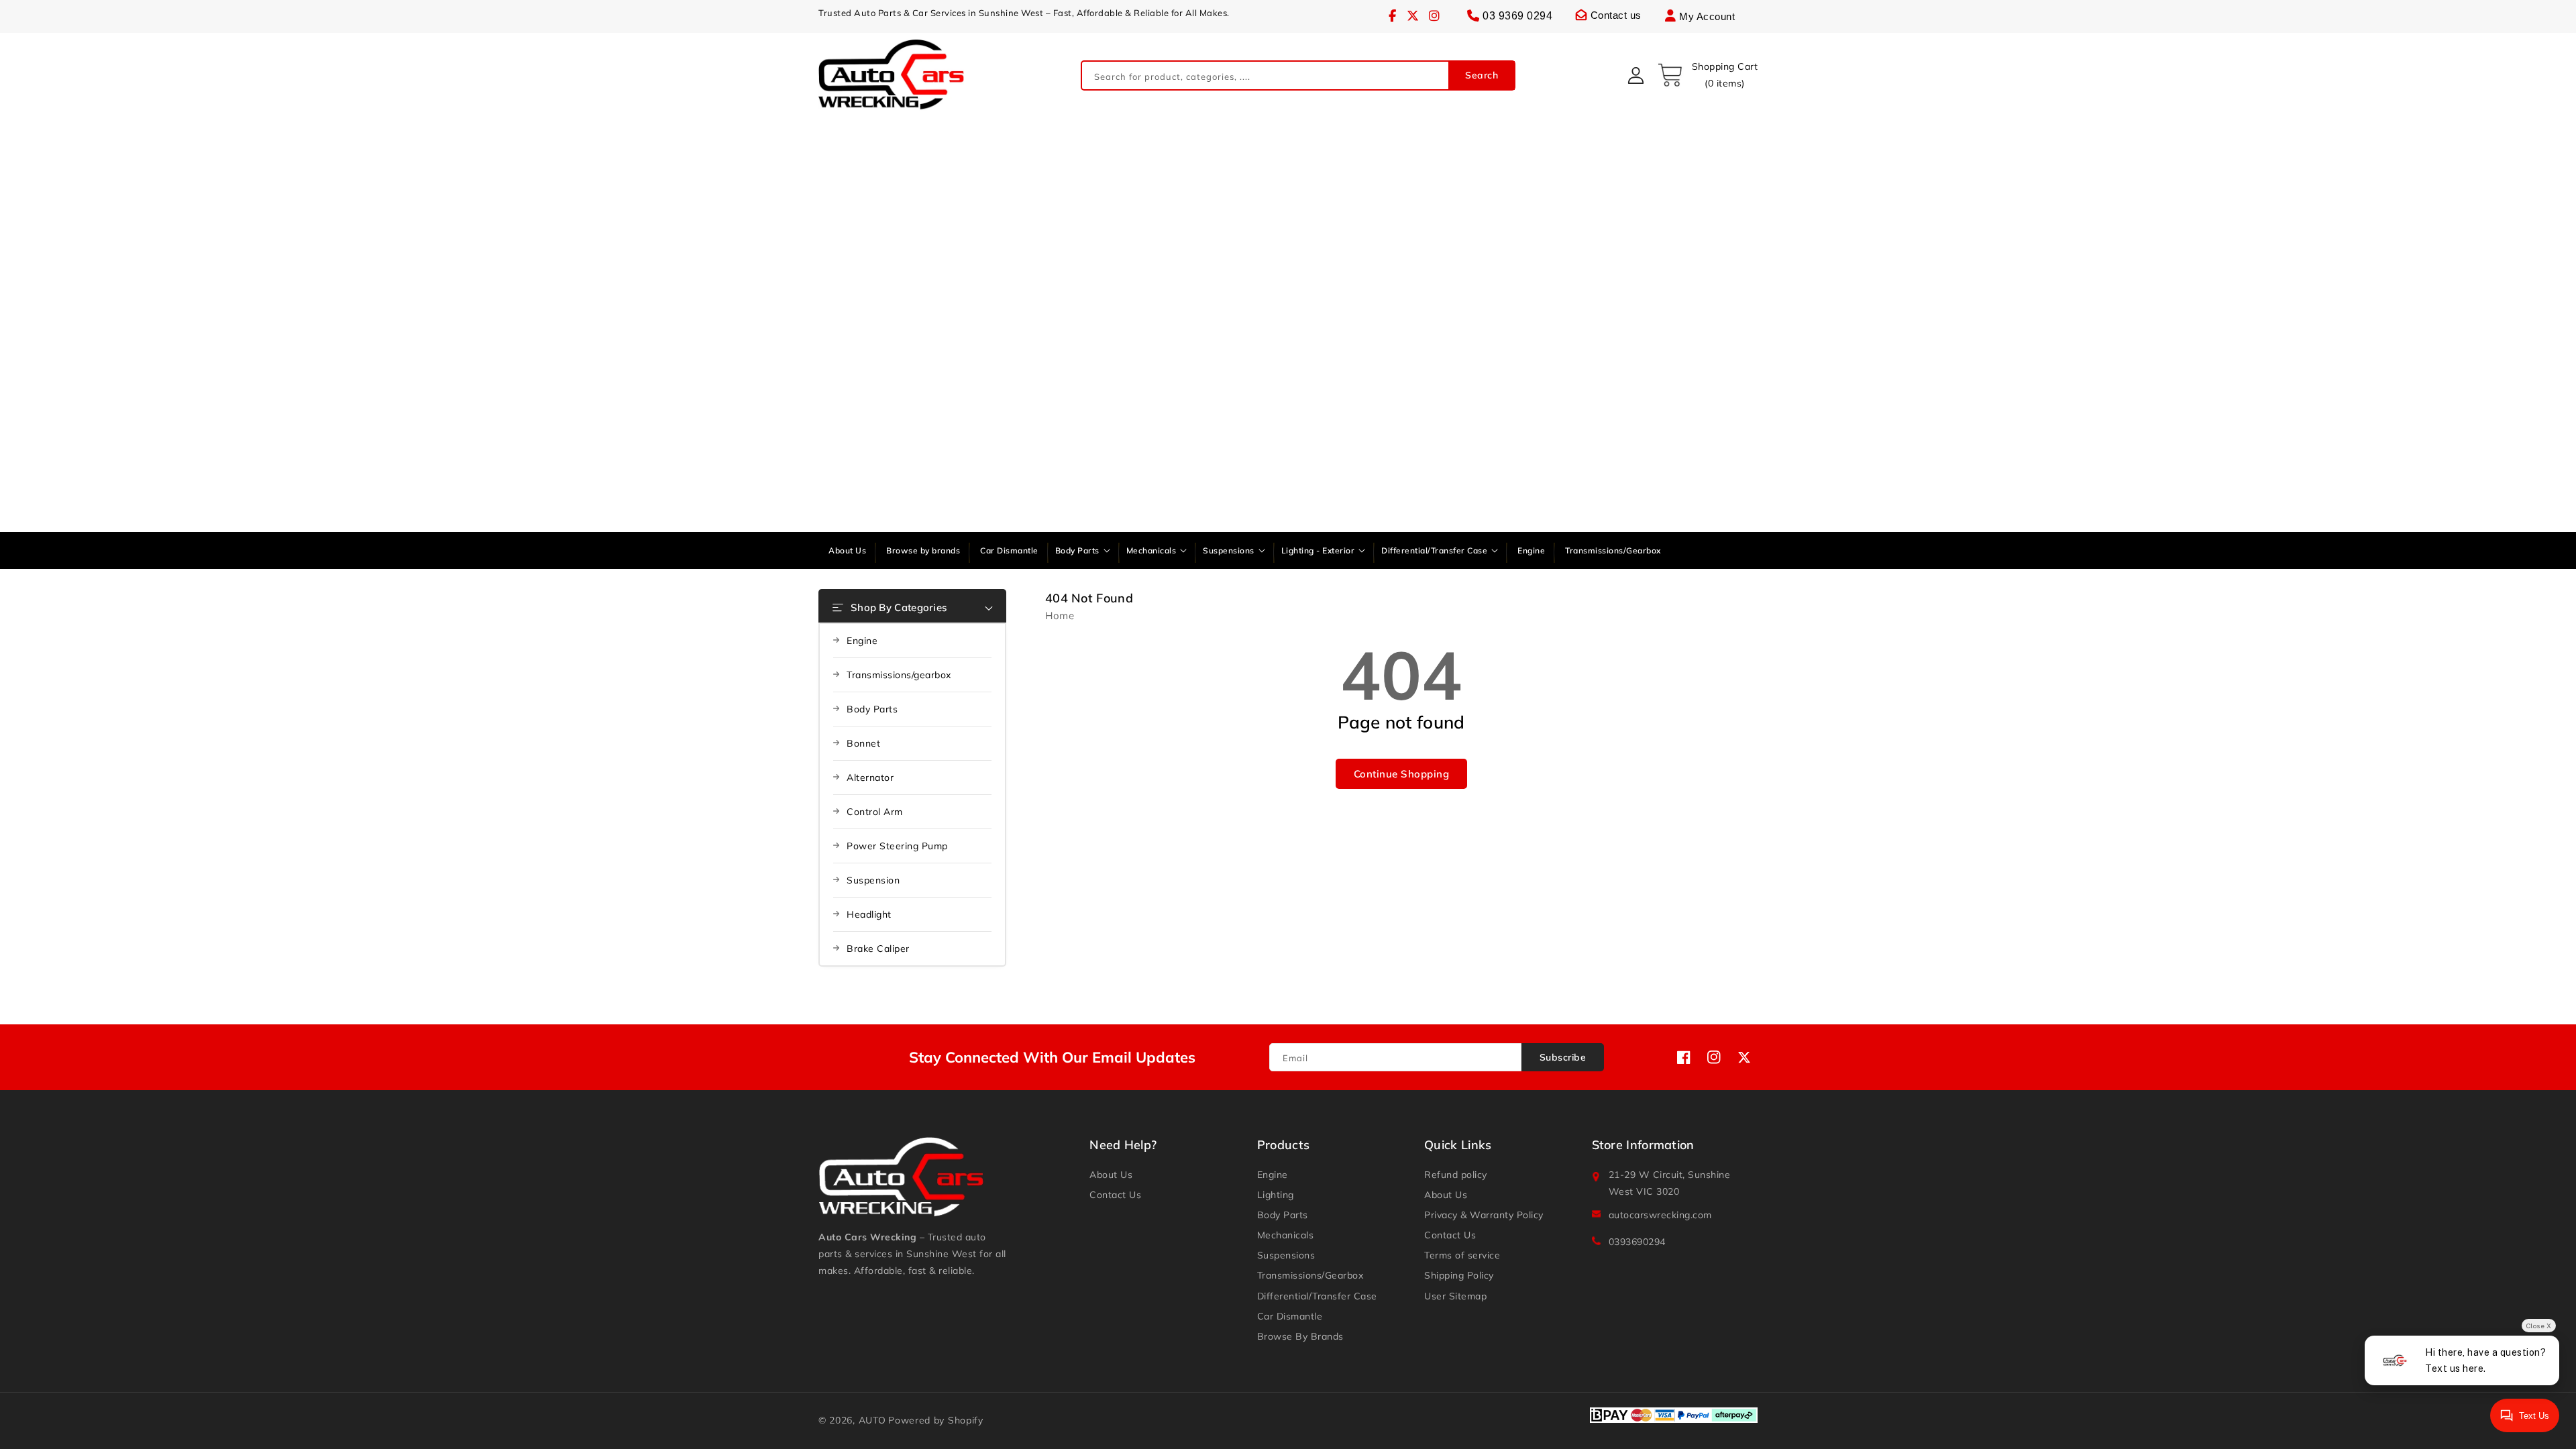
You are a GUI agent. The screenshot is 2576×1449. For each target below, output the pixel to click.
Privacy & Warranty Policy (1484, 1215)
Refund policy (1456, 1175)
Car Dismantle (1290, 1316)
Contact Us (1115, 1195)
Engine (862, 641)
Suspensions (1286, 1255)
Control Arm (875, 812)
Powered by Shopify (936, 1420)
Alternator (870, 777)
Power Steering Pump (897, 846)
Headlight (869, 914)
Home (1060, 615)
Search (1482, 75)
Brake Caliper (878, 949)
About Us (1111, 1175)
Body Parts (872, 709)
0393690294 (1637, 1242)
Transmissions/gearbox (899, 675)
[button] (1707, 75)
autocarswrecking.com (1660, 1215)
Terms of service (1462, 1255)
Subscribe (1563, 1057)
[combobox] (1298, 75)
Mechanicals (1286, 1235)
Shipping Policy (1459, 1275)
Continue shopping (1402, 774)
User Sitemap (1455, 1296)
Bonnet (863, 743)
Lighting (1276, 1195)
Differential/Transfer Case (1317, 1296)
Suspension (873, 880)
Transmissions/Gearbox (1310, 1275)
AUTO (872, 1420)
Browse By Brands (1300, 1336)
